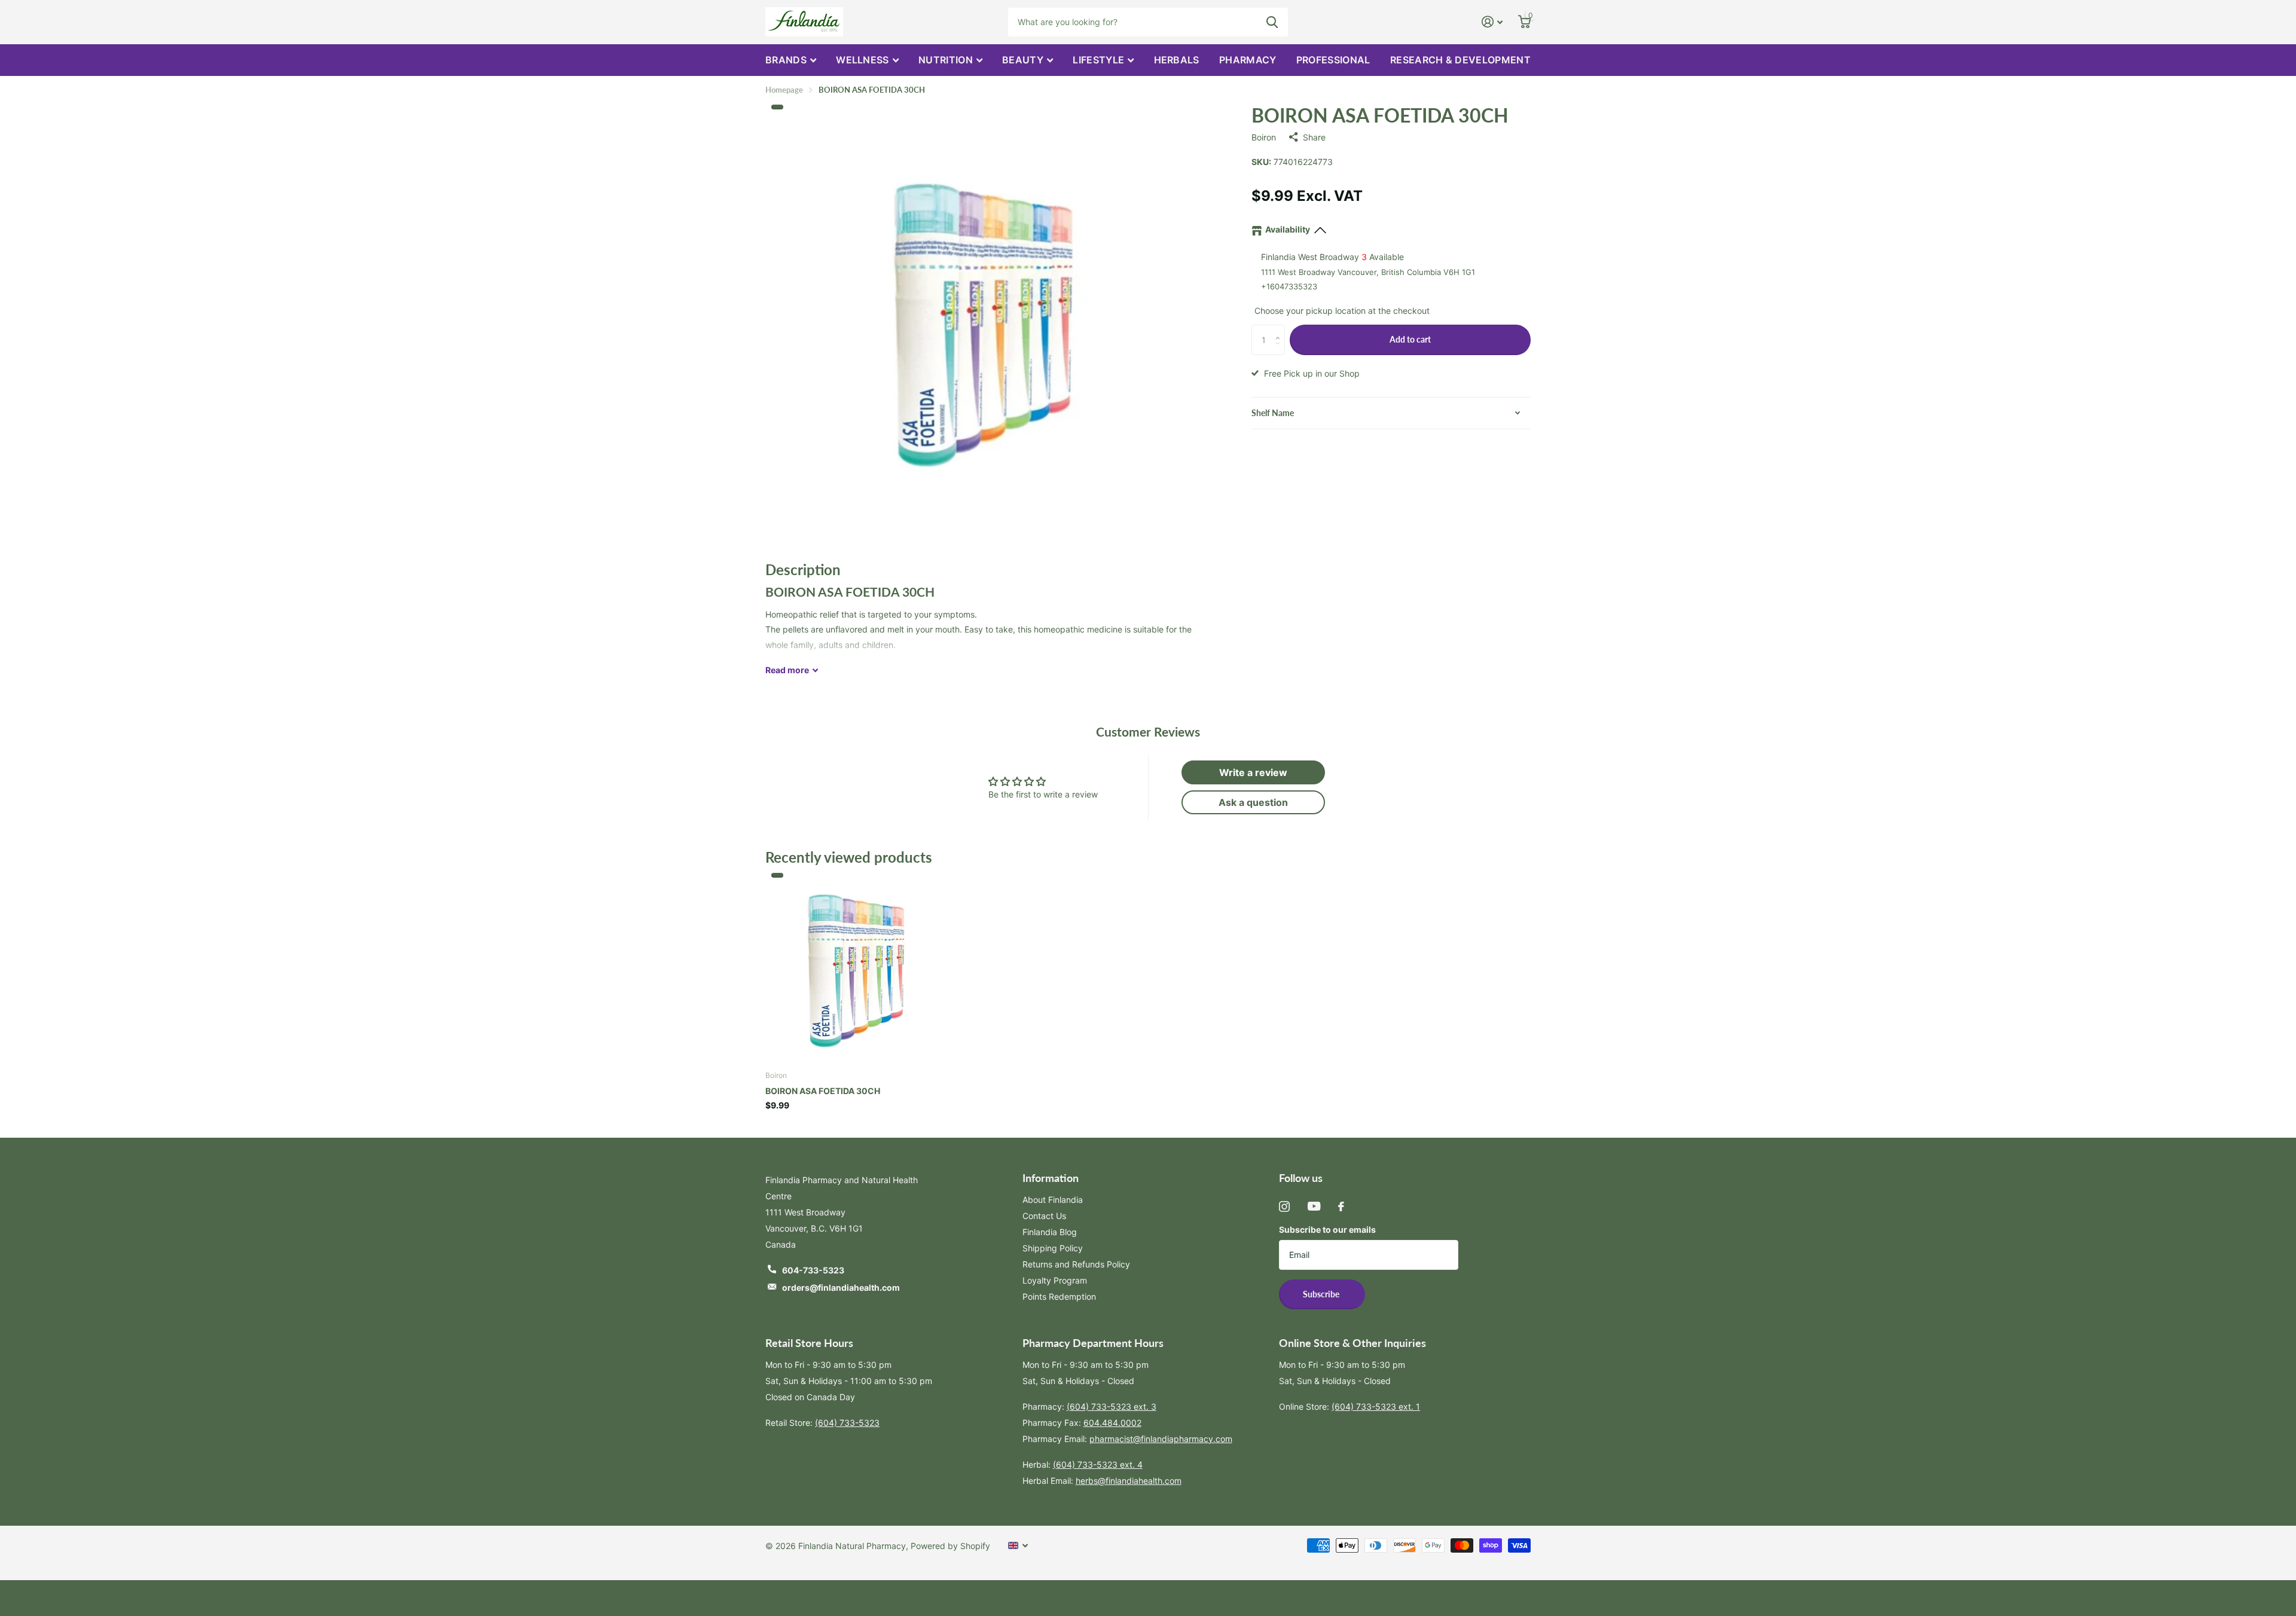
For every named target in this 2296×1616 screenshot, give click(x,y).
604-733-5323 (813, 1270)
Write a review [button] (1253, 772)
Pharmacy (1248, 60)
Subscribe (1322, 1294)
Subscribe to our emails (1327, 1229)
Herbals (1177, 60)
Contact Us (1044, 1216)
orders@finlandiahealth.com (841, 1287)
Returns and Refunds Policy (1076, 1264)
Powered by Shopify (950, 1546)
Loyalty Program (1055, 1280)
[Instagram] (1284, 1206)
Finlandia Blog (1050, 1232)
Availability (1288, 229)
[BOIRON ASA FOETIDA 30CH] (857, 969)
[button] (1280, 329)
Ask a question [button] (1253, 802)
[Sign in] (1492, 22)
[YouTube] (1314, 1206)
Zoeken (1272, 22)
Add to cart (1410, 339)
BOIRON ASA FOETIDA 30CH (823, 1091)
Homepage (784, 90)
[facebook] (1341, 1206)
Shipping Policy (1053, 1248)
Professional (1333, 60)
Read (787, 670)
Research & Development (1460, 60)
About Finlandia (1053, 1200)
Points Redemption (1059, 1296)
